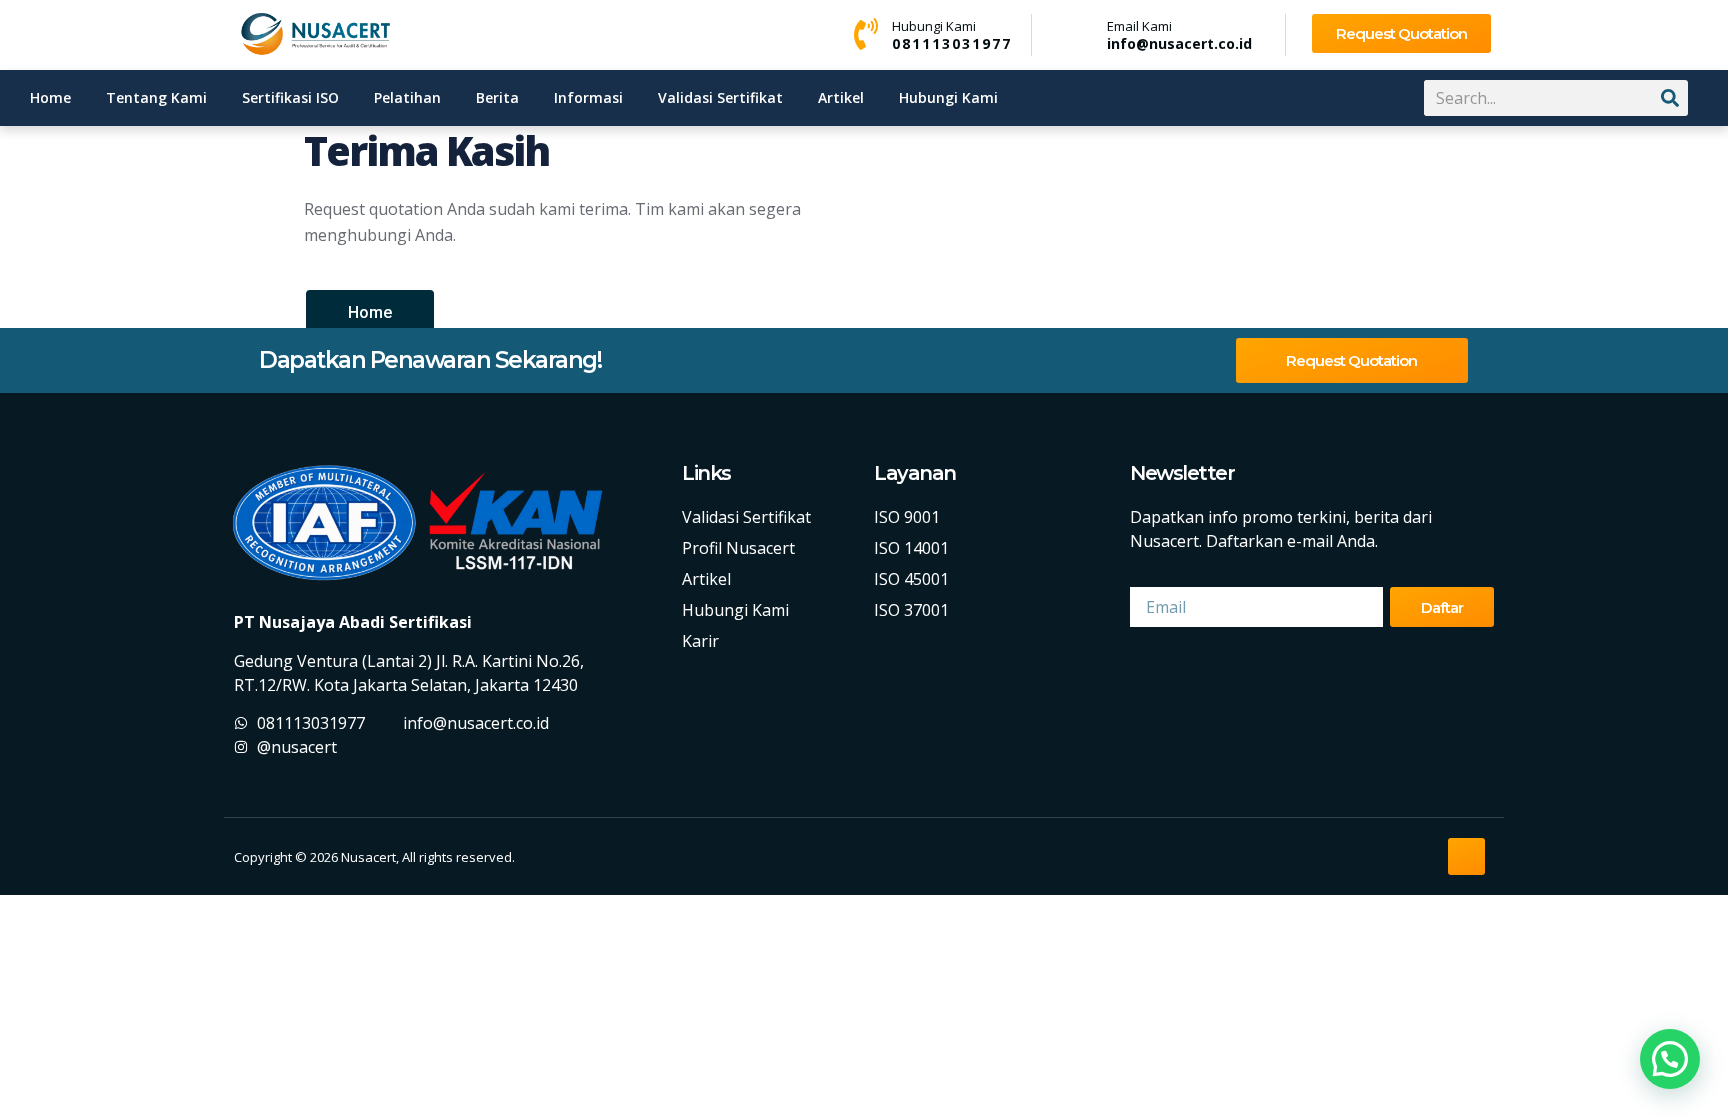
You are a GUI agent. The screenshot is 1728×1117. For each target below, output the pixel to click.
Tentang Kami (156, 97)
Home (50, 97)
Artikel (841, 97)
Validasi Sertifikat (720, 97)
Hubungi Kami (948, 97)
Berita (497, 97)
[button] (1670, 1059)
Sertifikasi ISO (290, 97)
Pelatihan (407, 97)
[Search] (1670, 98)
